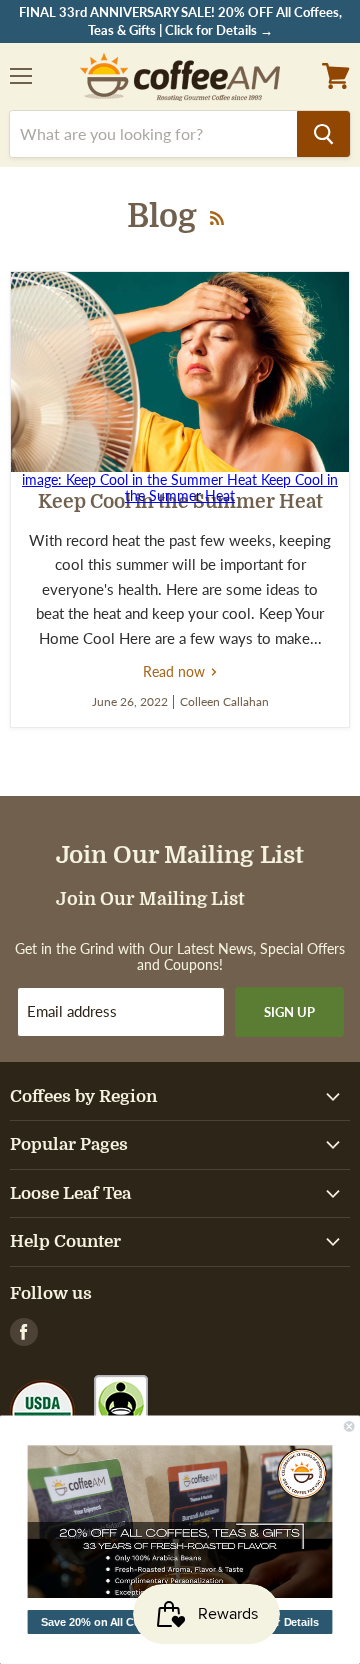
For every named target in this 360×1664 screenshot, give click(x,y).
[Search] (323, 134)
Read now (180, 671)
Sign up (289, 1012)
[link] (180, 1522)
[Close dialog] (349, 1426)
